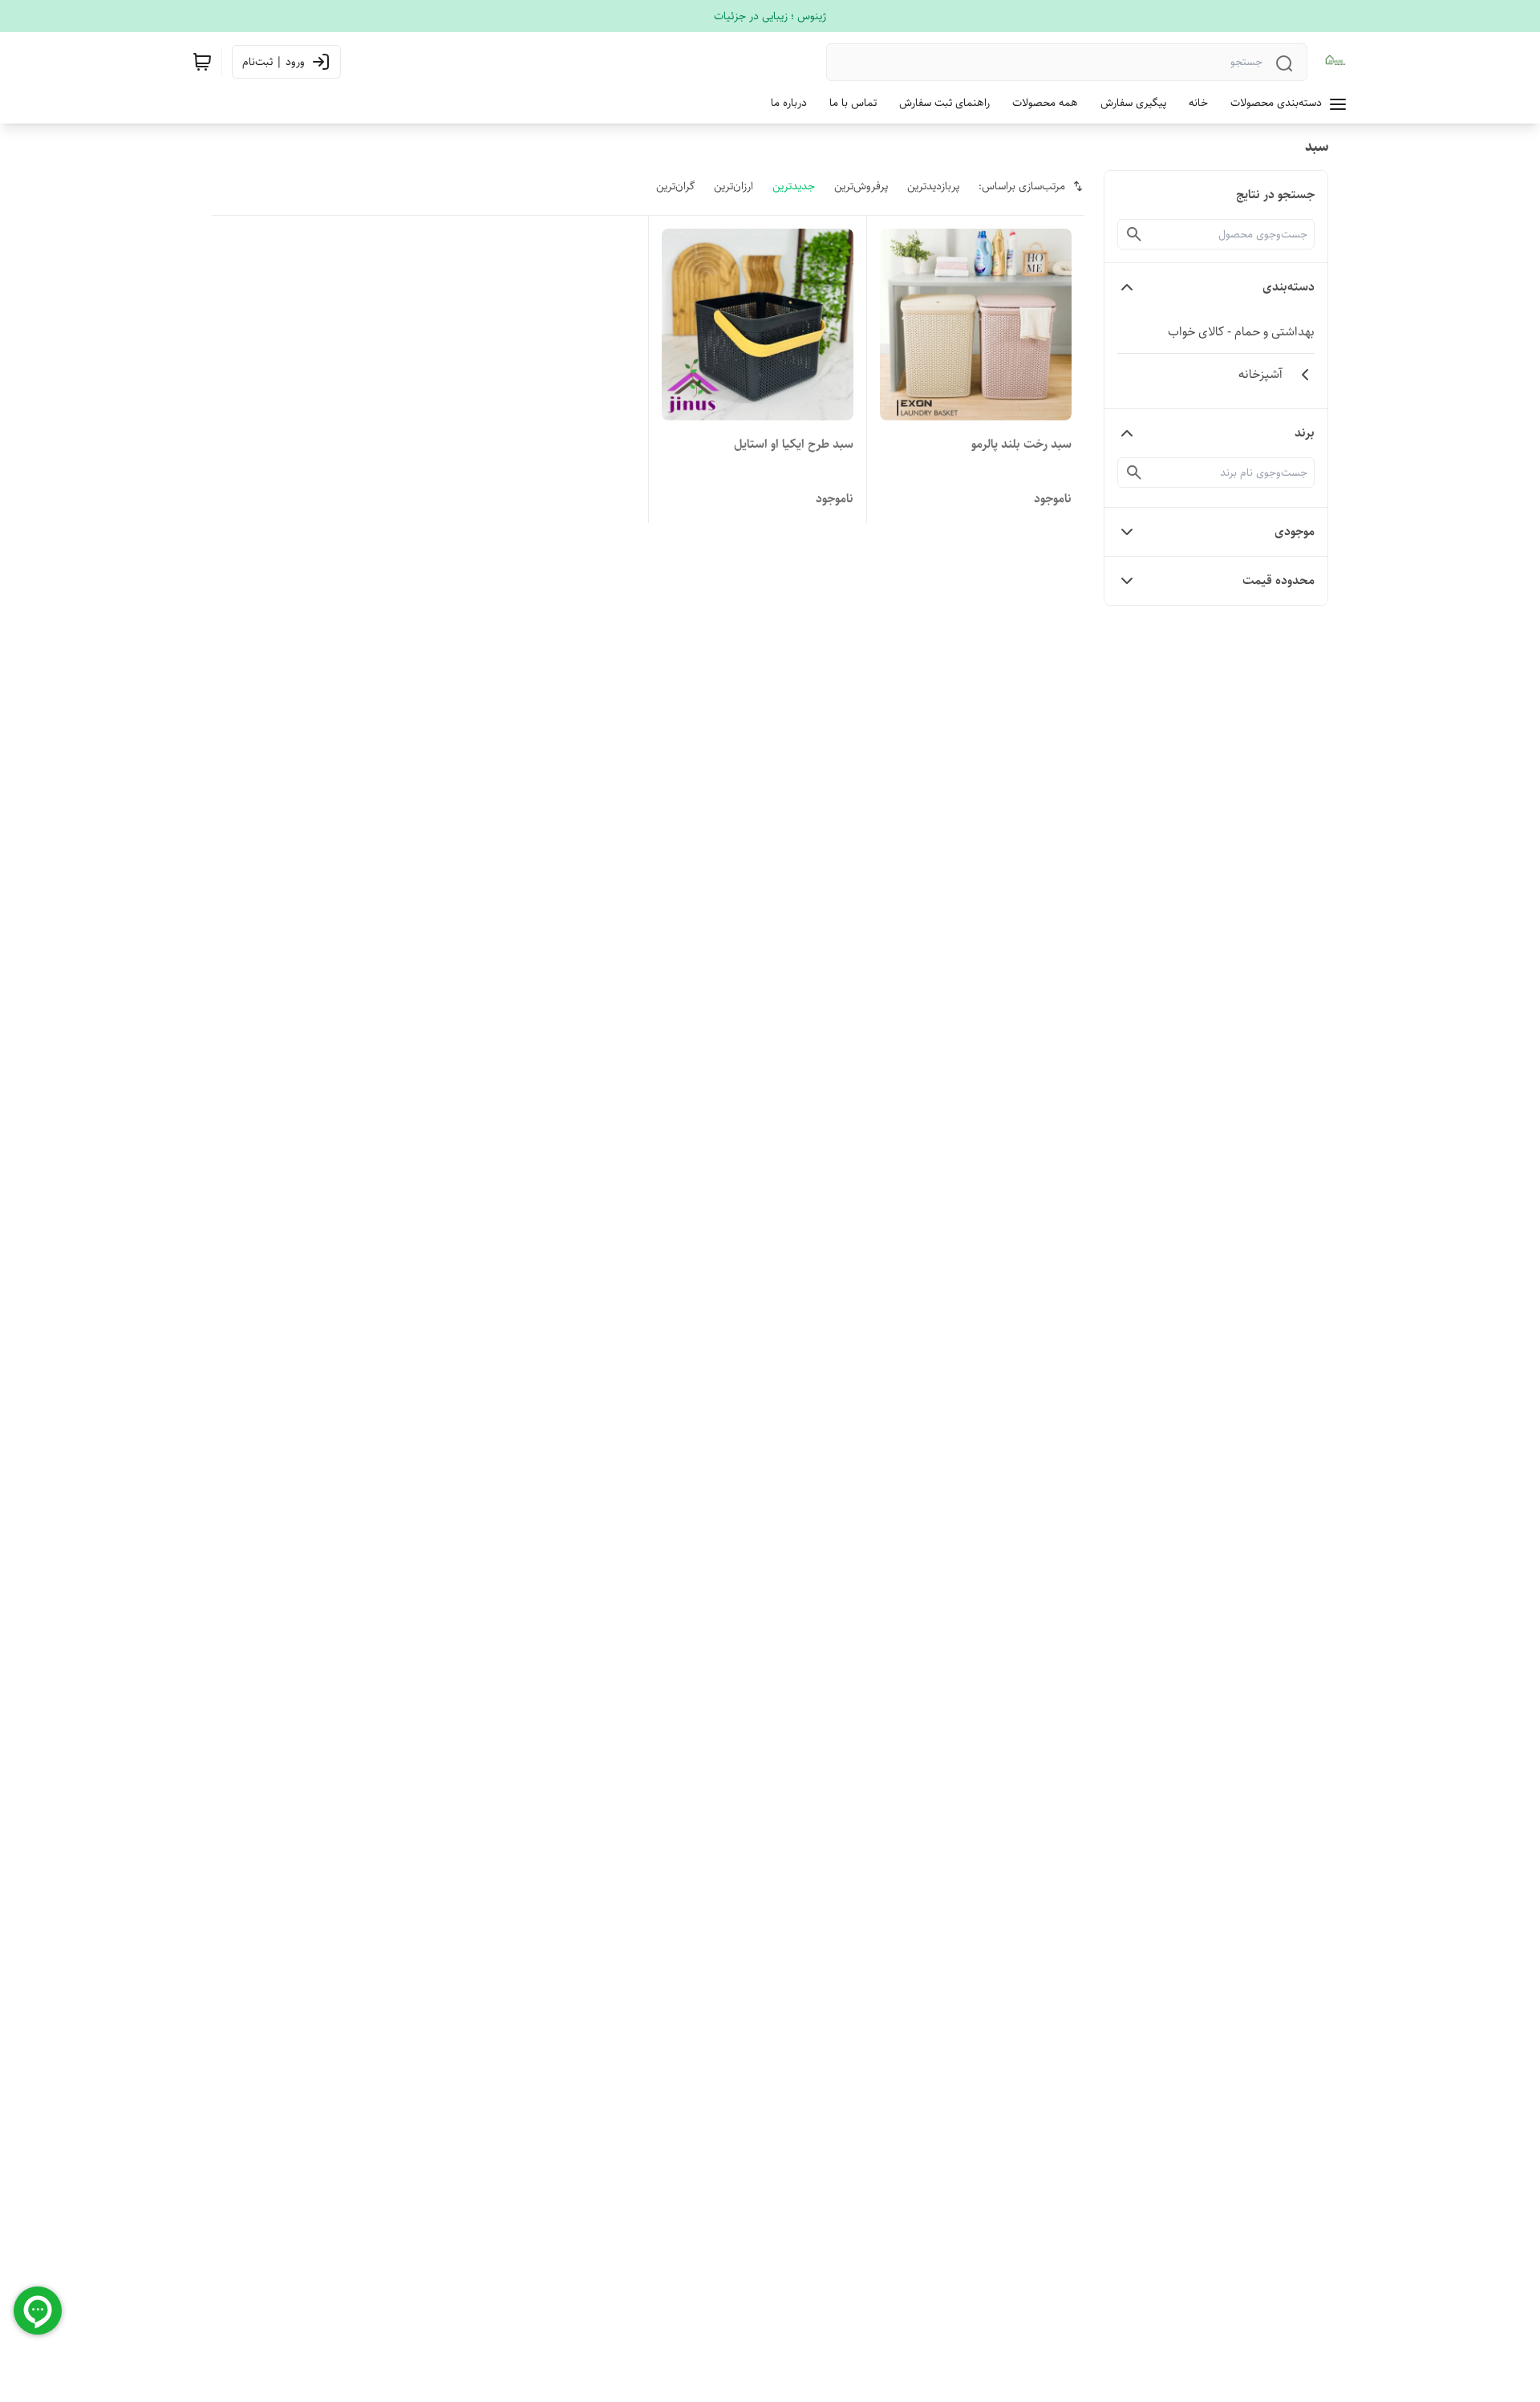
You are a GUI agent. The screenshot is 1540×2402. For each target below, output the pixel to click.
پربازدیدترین (933, 186)
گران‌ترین (675, 186)
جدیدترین (794, 186)
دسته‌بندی (1289, 287)
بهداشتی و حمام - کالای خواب (1241, 332)
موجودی (1295, 532)
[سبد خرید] (202, 62)
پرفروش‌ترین (861, 186)
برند (1305, 433)
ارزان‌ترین (734, 186)
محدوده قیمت (1279, 580)
